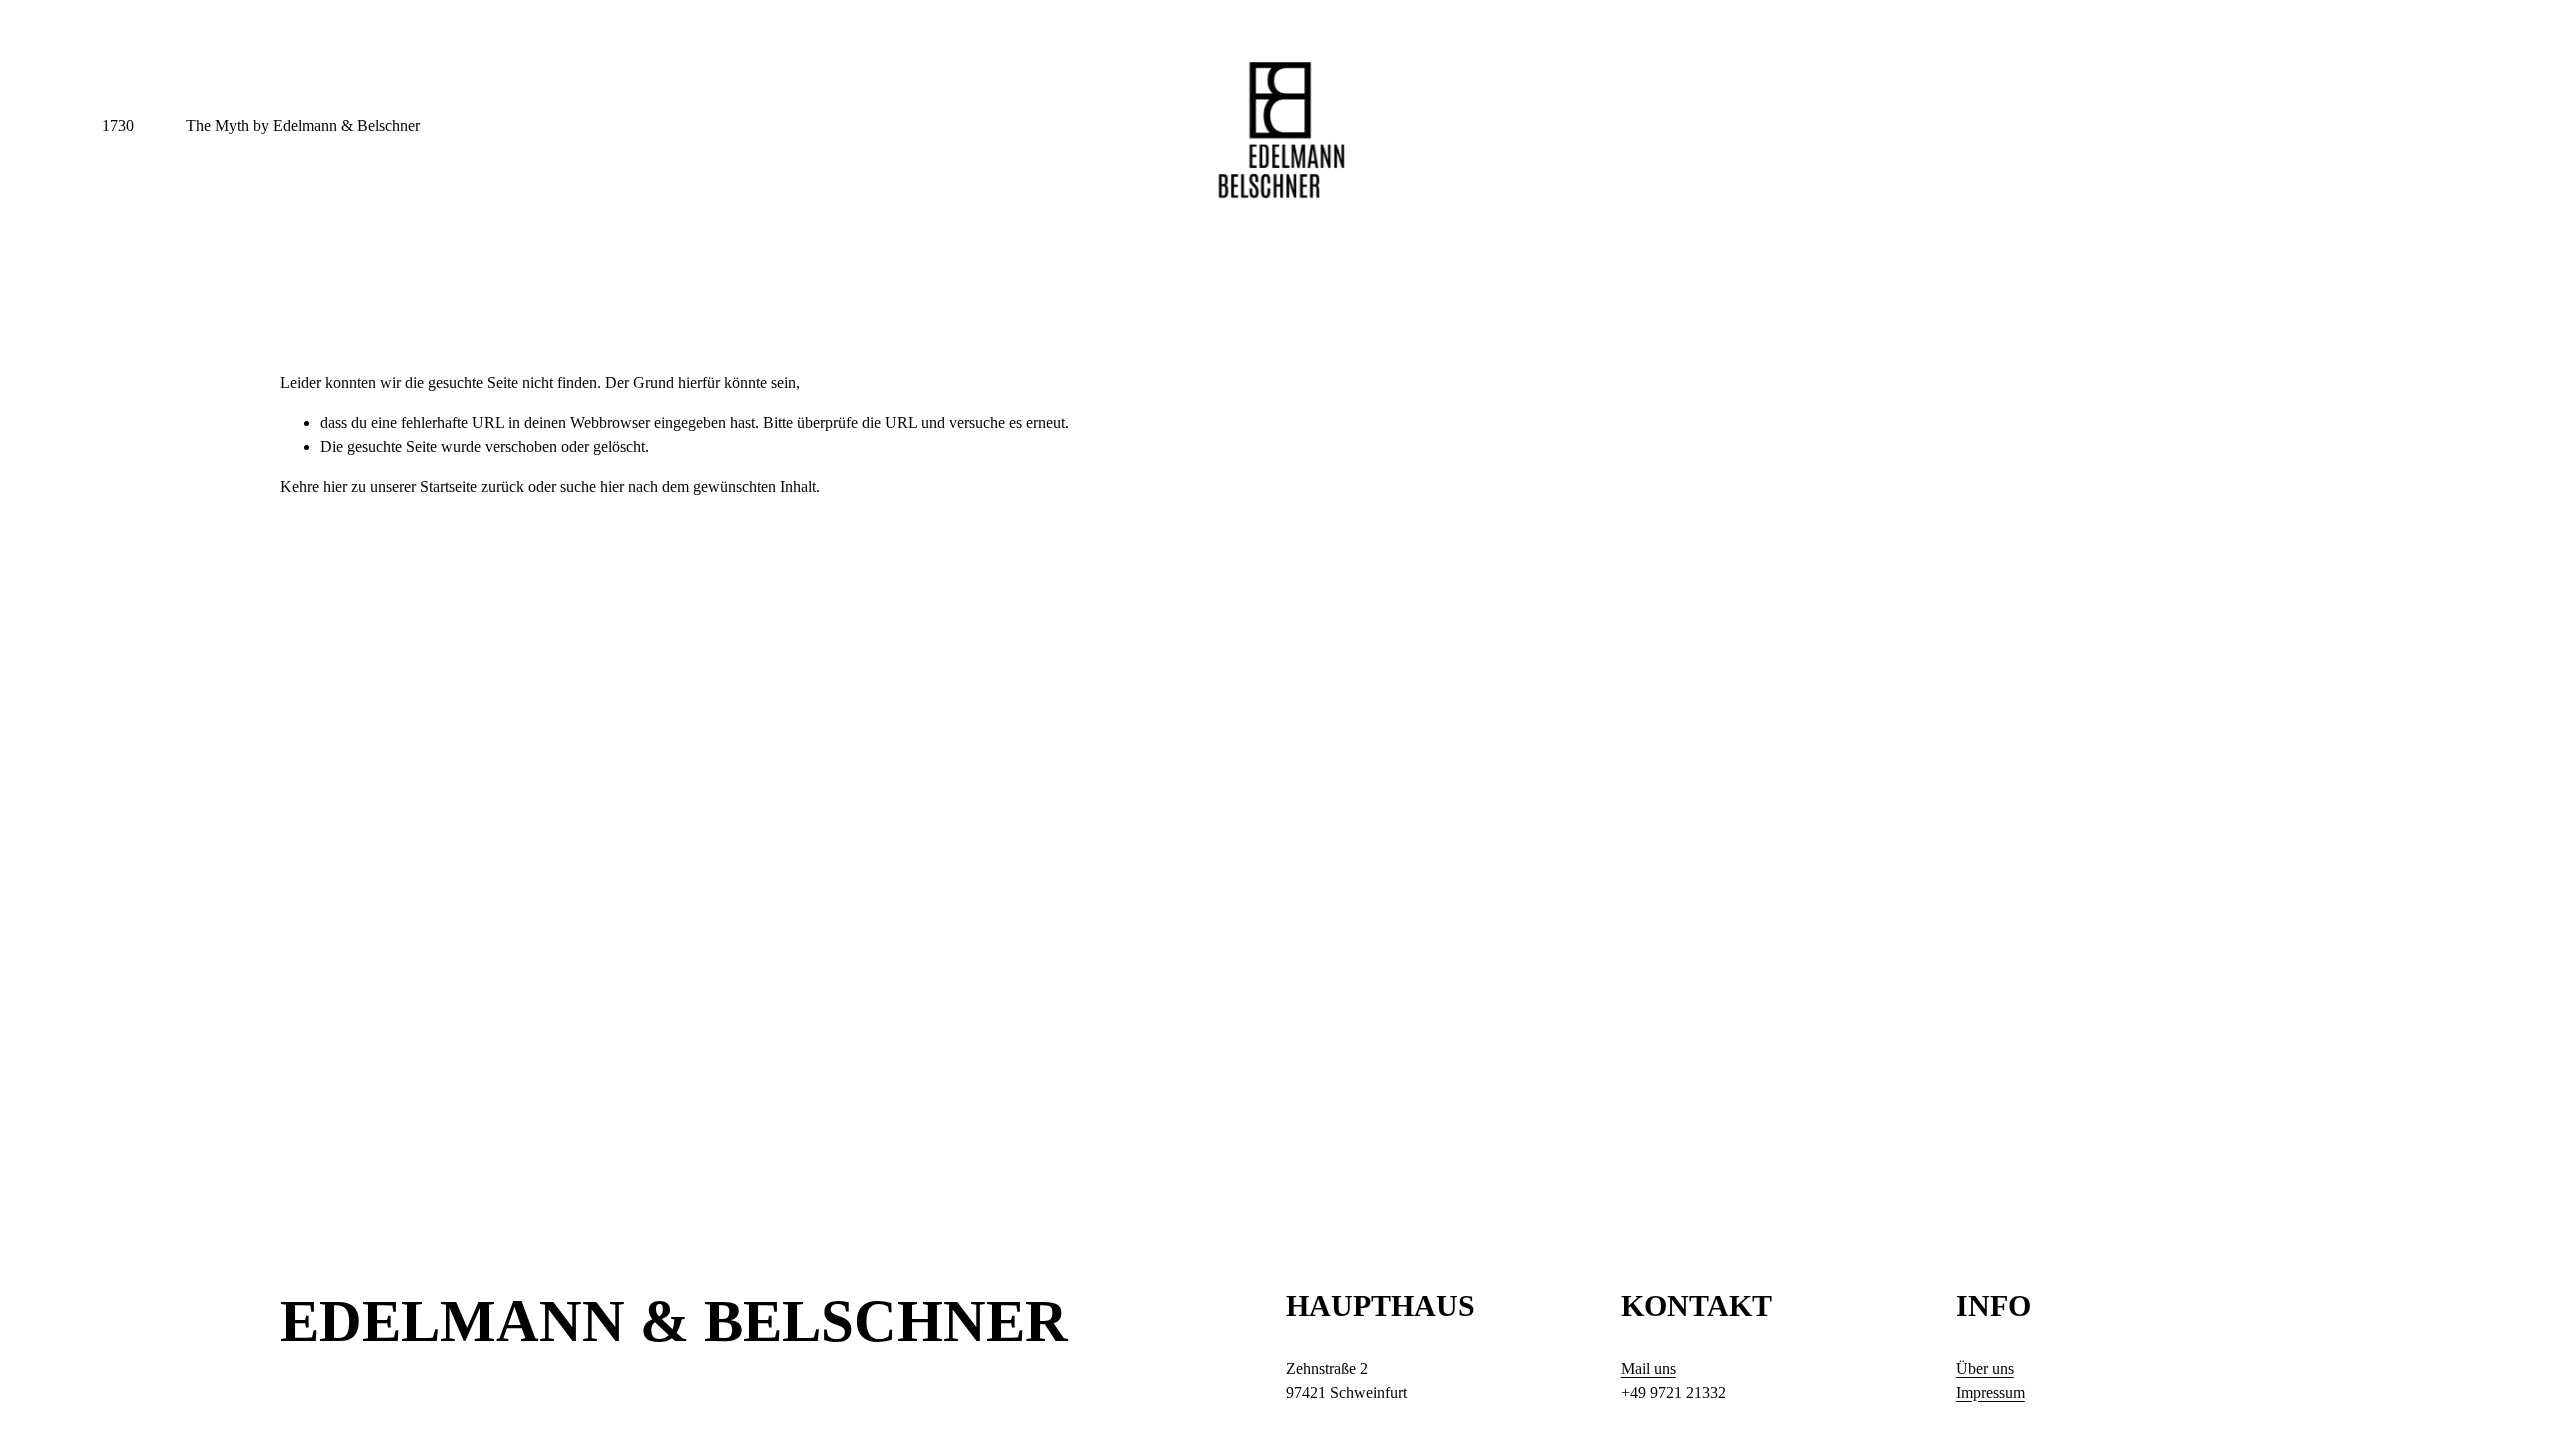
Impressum (1990, 1392)
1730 (118, 125)
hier (335, 486)
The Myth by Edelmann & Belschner (303, 125)
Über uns (1985, 1368)
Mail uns (1648, 1368)
